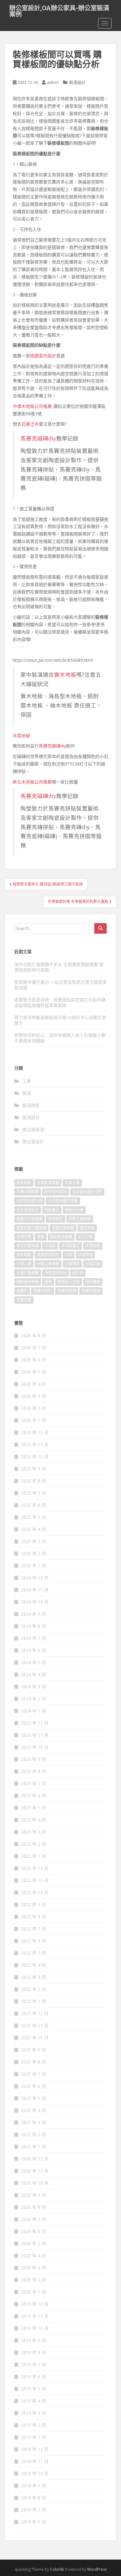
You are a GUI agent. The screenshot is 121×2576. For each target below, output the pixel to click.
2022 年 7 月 (34, 1929)
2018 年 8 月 (34, 2498)
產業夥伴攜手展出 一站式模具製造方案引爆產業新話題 (60, 985)
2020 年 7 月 (34, 2219)
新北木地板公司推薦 (32, 782)
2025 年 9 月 (34, 1469)
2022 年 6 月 (34, 1941)
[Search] (101, 928)
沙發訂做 (93, 1264)
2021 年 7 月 (34, 2074)
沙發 (69, 1255)
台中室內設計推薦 (63, 1201)
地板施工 (52, 1210)
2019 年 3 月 (34, 2413)
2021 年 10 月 (35, 2038)
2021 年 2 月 (34, 2134)
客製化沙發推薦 (29, 1219)
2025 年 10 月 (35, 1457)
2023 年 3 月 (34, 1832)
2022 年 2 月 (34, 1989)
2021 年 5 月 (34, 2098)
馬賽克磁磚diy (38, 438)
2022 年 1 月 (34, 2001)
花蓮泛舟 (30, 424)
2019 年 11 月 (35, 2316)
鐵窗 (48, 1282)
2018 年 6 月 (34, 2522)
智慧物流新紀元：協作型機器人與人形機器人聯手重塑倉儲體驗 (60, 1038)
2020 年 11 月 (35, 2171)
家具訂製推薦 (63, 1228)
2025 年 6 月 (34, 1505)
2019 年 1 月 (34, 2437)
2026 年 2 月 (34, 1408)
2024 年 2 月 (34, 1699)
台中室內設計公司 (87, 1192)
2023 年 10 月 (35, 1747)
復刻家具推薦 (61, 1237)
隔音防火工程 (69, 1282)
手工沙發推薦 (28, 1246)
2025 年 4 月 (34, 1529)
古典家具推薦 (48, 1183)
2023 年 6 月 (34, 1796)
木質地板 (21, 735)
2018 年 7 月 (34, 2510)
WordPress (97, 2569)
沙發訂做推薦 (28, 1273)
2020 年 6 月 (34, 2231)
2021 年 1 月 (34, 2147)
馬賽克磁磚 (91, 1291)
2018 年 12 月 (35, 2449)
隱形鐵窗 (93, 1282)
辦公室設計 (33, 1141)
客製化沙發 (74, 1210)
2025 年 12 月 (35, 1432)
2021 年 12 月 (35, 2013)
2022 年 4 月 (34, 1965)
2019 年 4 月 (34, 2401)
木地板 (50, 1246)
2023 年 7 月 (34, 1783)
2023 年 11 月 (35, 1735)
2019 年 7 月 (34, 2364)
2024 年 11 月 (35, 1590)
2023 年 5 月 (34, 1808)
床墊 (41, 1237)
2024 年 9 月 (34, 1614)
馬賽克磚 (24, 1300)
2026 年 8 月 (34, 1335)
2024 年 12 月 (35, 1578)
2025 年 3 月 (34, 1541)
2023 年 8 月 (34, 1771)
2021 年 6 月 (34, 2086)
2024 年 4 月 (34, 1674)
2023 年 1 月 (34, 1856)
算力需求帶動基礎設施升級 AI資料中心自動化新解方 (60, 1020)
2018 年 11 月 (35, 2461)
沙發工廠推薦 (48, 1264)
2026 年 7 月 (34, 1348)
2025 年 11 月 (35, 1444)
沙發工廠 (24, 1264)
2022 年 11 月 (35, 1880)
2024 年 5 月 (34, 1662)
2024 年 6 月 (34, 1650)
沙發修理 (85, 1255)
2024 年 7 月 (34, 1638)
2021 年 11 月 (35, 2026)
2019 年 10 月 (35, 2328)
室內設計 (56, 1219)
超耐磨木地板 (28, 1282)
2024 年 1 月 (34, 1711)
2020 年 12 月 (35, 2159)
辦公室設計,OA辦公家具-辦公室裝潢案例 (59, 10)
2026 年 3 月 (34, 1396)
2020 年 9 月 (34, 2195)
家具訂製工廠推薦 (31, 1228)
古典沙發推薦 (28, 1192)
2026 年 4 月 (34, 1384)
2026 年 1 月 (34, 1420)
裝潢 (27, 1093)
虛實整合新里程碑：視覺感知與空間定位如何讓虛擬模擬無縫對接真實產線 (60, 1002)
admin (53, 82)
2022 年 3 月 (34, 1977)
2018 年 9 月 (34, 2486)
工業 (27, 1081)
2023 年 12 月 (35, 1723)
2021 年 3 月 (34, 2122)
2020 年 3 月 (34, 2268)
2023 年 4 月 (34, 1820)
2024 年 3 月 (34, 1687)
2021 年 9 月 (34, 2050)
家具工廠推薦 (80, 1219)
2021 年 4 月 (34, 2110)
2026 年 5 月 (34, 1372)
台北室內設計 (28, 1210)
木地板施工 (70, 1246)
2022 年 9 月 (34, 1904)
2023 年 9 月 (34, 1759)
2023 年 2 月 (34, 1844)
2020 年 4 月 (34, 2256)
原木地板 (24, 1183)
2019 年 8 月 (34, 2352)
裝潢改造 (31, 1105)
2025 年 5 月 (34, 1517)
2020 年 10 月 (35, 2183)
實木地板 (65, 674)
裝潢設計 (77, 82)
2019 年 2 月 (34, 2425)
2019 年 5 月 (34, 2389)
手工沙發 (85, 1237)
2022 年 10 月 (35, 1892)
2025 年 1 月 (34, 1565)
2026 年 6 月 (34, 1360)
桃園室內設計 (43, 356)
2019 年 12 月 (35, 2304)
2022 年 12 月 (35, 1868)
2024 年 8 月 (34, 1626)
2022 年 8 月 (34, 1917)
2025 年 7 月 (34, 1493)
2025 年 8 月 (34, 1481)
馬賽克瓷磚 (67, 1291)
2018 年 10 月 (35, 2473)
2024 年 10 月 (35, 1602)
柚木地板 (24, 1255)
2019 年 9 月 (34, 2340)
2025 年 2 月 (34, 1553)
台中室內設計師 (29, 1201)
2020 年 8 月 (34, 2207)
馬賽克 (22, 1291)
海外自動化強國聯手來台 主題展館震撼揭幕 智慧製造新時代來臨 (59, 967)
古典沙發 (72, 1183)
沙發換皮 (72, 1264)
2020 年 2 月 (34, 2280)
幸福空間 (24, 1237)
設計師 (78, 1273)
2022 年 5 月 (34, 1953)
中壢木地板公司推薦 (32, 406)
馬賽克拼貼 (43, 1291)
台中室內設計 (56, 1192)
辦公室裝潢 (33, 1129)
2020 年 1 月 (34, 2292)
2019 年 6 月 (34, 2377)
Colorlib (57, 2569)
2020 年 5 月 (34, 2243)
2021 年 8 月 (34, 2062)
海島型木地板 (56, 1273)
